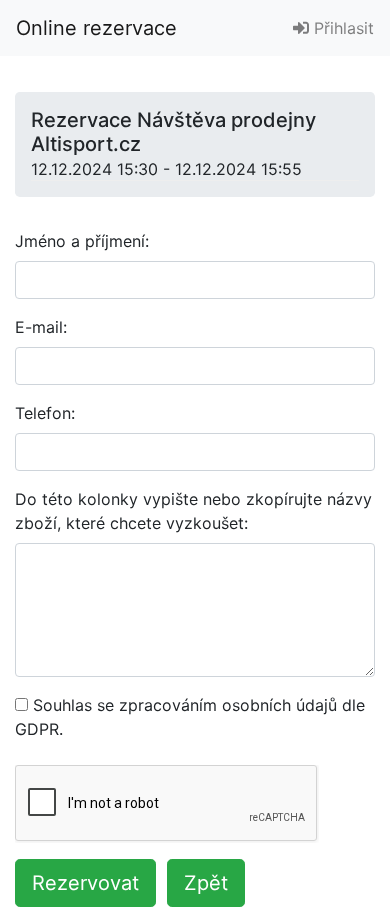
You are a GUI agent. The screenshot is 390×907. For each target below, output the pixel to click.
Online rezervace (96, 28)
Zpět (206, 883)
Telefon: (45, 413)
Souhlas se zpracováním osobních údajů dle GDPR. (190, 717)
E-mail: (41, 327)
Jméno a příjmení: (82, 241)
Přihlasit (341, 28)
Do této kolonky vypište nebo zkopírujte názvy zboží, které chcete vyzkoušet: (193, 511)
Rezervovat (85, 883)
